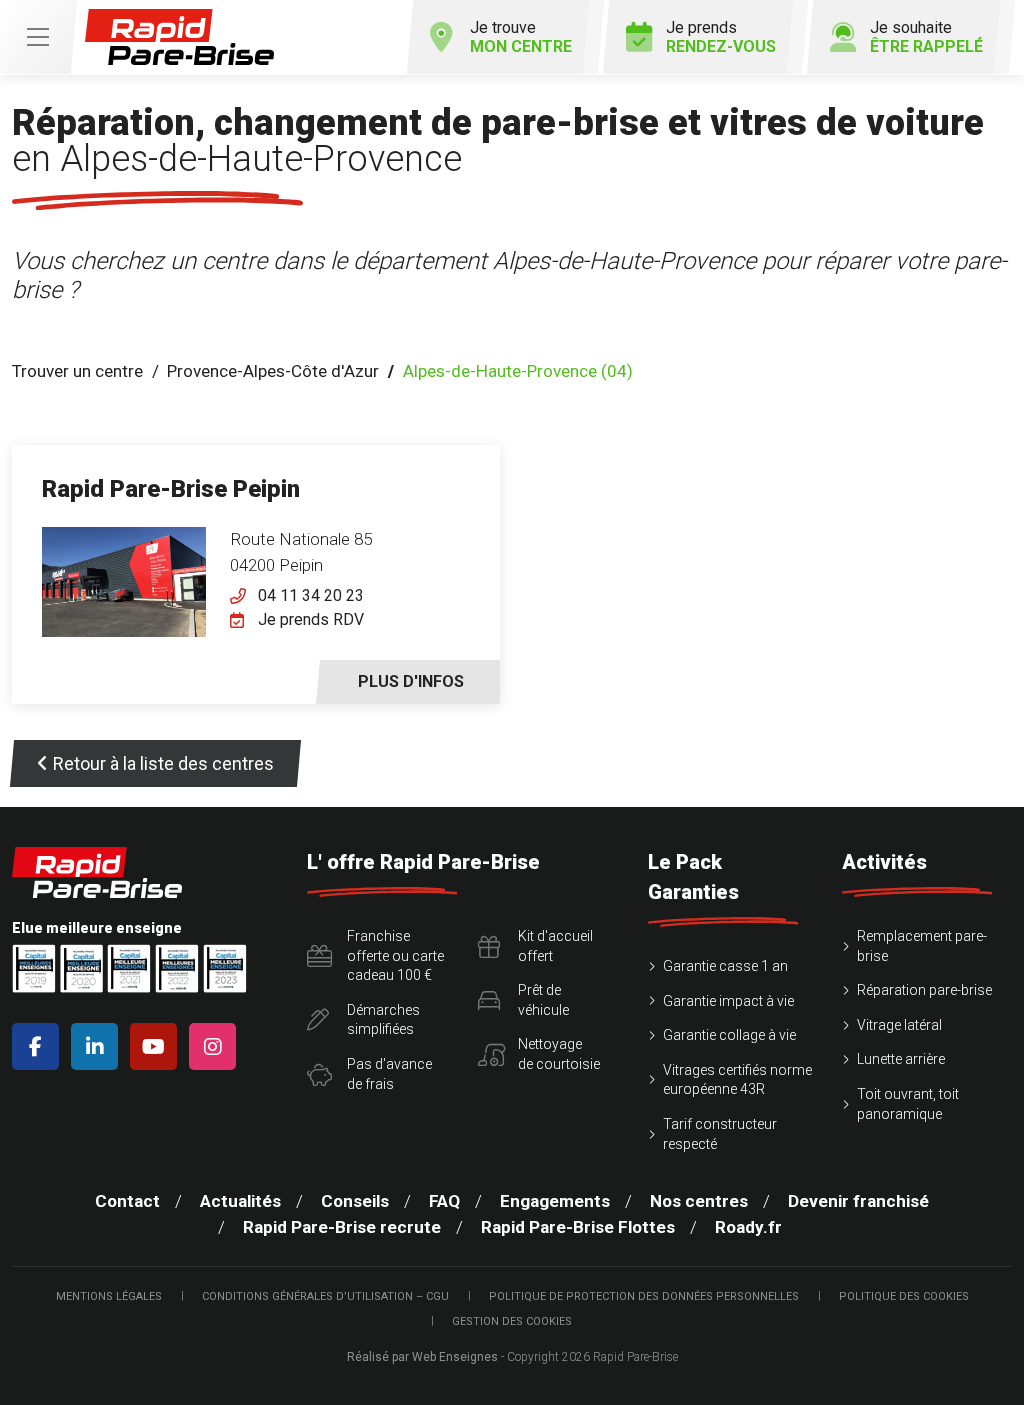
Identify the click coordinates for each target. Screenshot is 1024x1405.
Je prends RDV (311, 619)
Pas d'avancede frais (389, 1074)
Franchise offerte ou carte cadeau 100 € (395, 955)
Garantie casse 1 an (725, 966)
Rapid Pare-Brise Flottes (578, 1227)
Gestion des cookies (512, 1321)
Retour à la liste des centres (163, 763)
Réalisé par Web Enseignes (422, 1357)
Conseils (355, 1201)
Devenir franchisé (858, 1201)
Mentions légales (109, 1296)
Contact (127, 1201)
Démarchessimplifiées (383, 1020)
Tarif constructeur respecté (720, 1134)
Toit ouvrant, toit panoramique (908, 1104)
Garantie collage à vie (729, 1035)
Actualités (240, 1201)
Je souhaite (926, 37)
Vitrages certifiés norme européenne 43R (737, 1080)
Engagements (555, 1201)
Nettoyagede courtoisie (559, 1054)
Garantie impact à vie (728, 1001)
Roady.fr (748, 1227)
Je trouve (521, 37)
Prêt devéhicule (543, 1000)
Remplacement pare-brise (922, 946)
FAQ (444, 1201)
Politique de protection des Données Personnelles (644, 1296)
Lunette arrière (901, 1059)
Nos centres (699, 1201)
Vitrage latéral (899, 1025)
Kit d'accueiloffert (555, 946)
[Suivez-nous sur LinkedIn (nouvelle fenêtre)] (98, 1046)
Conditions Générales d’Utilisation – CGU (325, 1296)
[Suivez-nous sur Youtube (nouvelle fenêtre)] (157, 1046)
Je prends (721, 37)
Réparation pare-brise (924, 990)
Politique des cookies (904, 1296)
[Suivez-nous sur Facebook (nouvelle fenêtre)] (39, 1046)
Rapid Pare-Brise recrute (342, 1227)
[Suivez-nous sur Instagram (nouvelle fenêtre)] (216, 1046)
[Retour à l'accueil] (179, 37)
